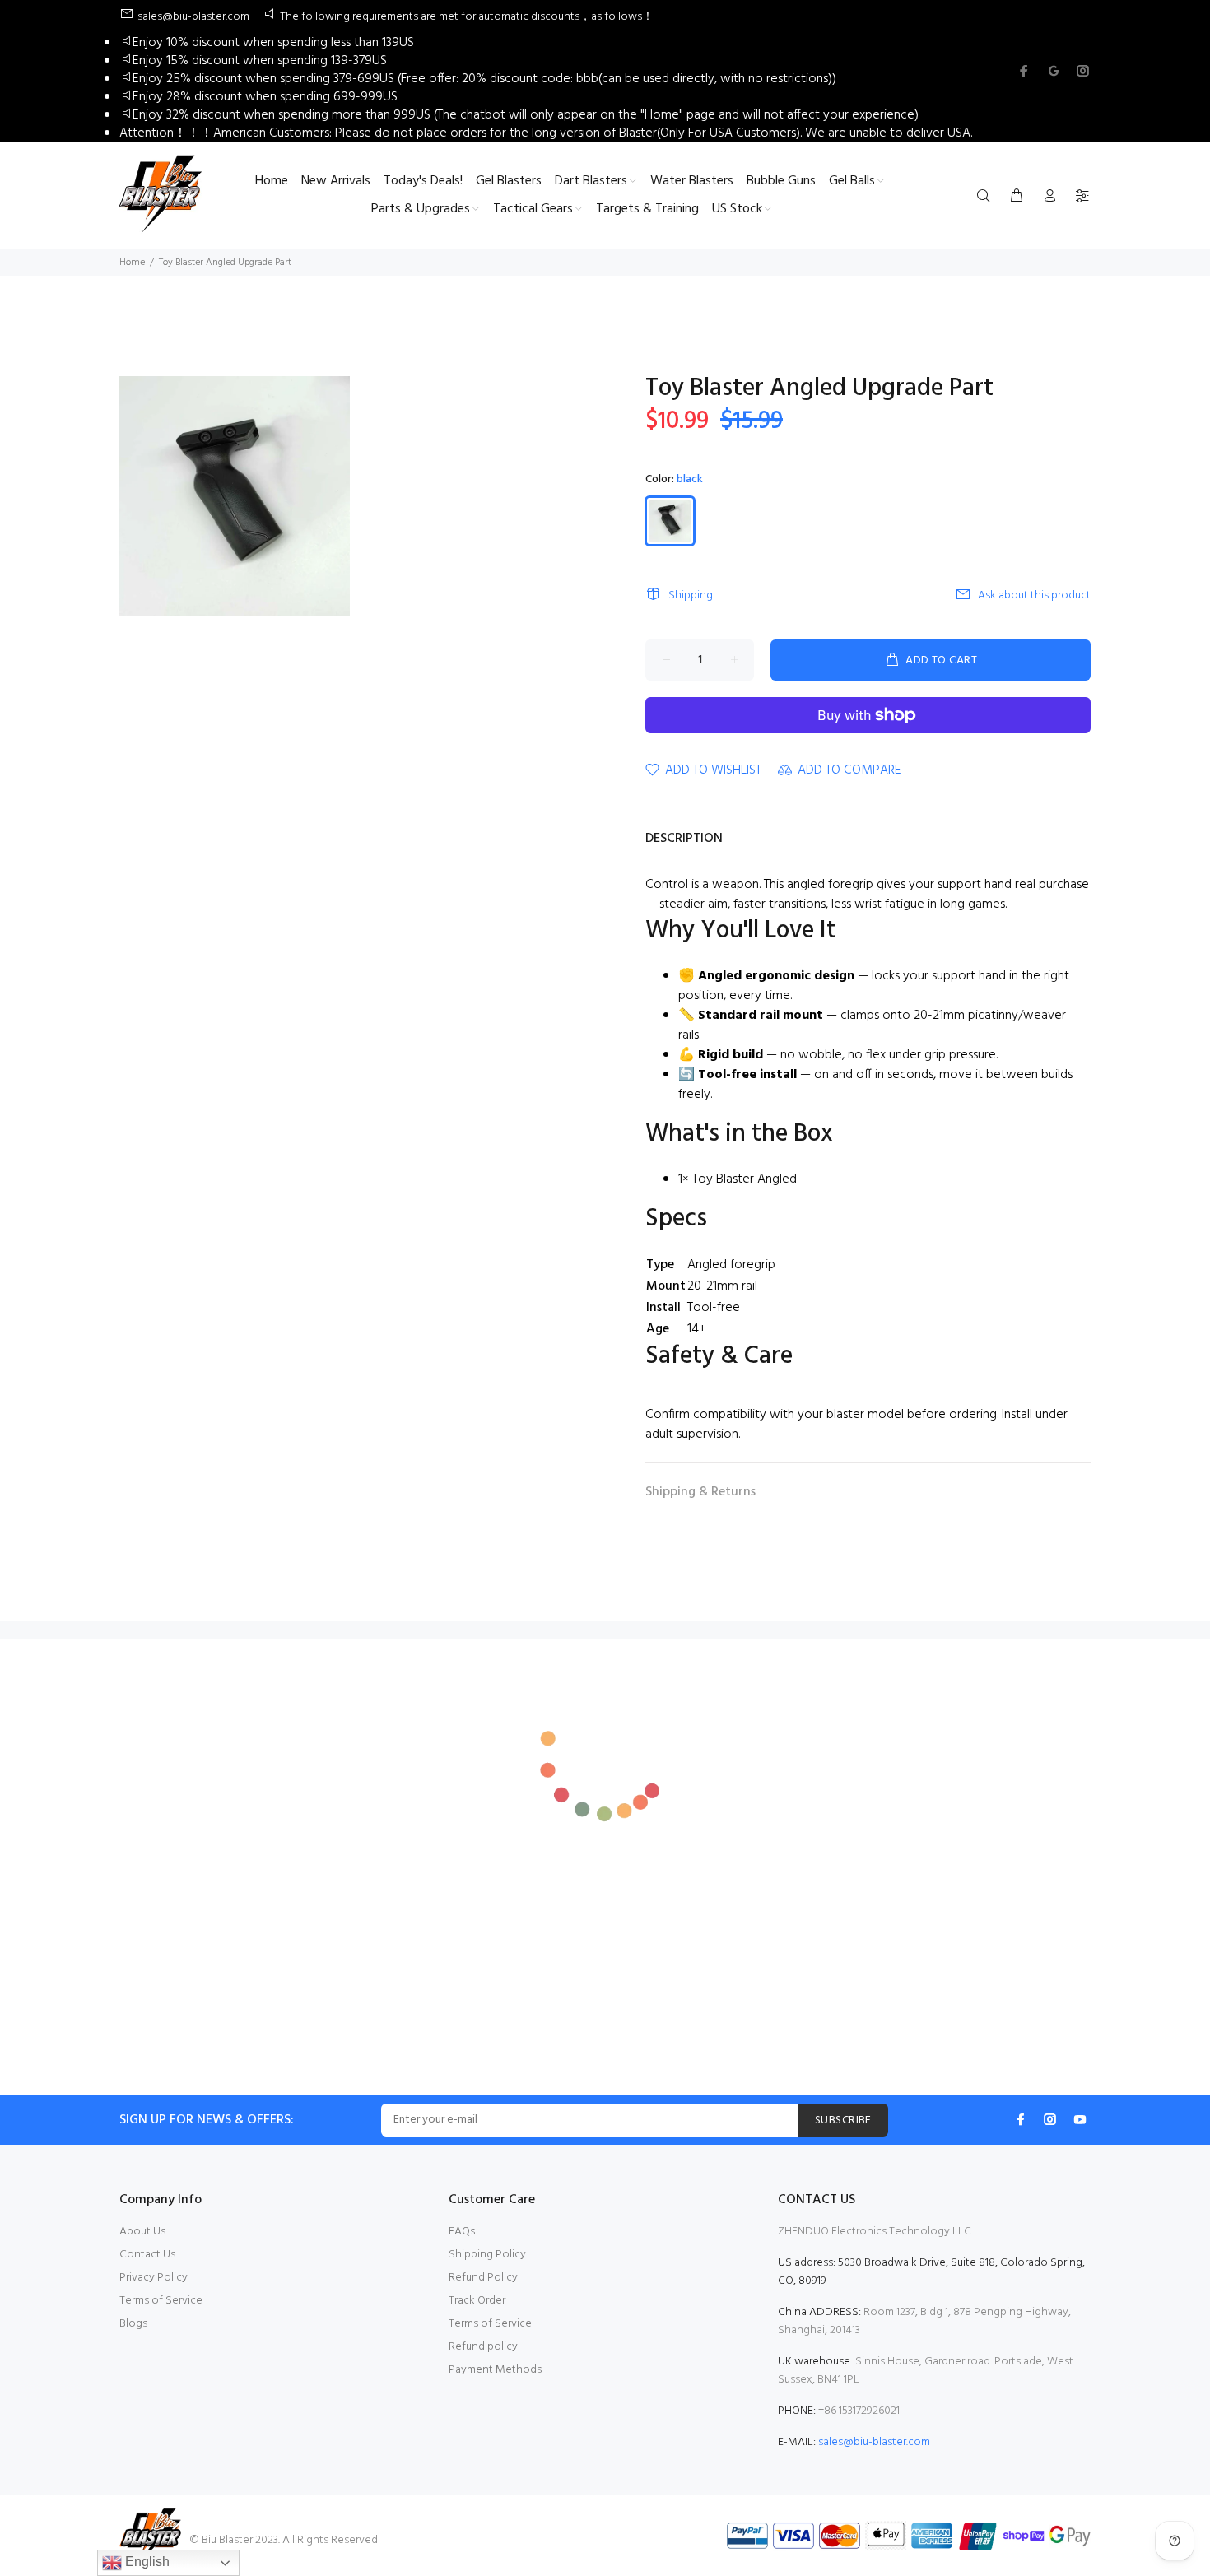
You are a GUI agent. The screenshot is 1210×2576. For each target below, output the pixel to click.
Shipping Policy (487, 2255)
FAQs (462, 2232)
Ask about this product (1034, 595)
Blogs (133, 2324)
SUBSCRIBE (843, 2120)
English (146, 2562)
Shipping (691, 595)
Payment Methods (495, 2370)
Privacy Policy (154, 2278)
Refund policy (483, 2347)
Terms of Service (161, 2301)
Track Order (477, 2301)
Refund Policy (483, 2278)
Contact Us (147, 2255)
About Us (142, 2232)
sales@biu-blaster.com (874, 2442)
